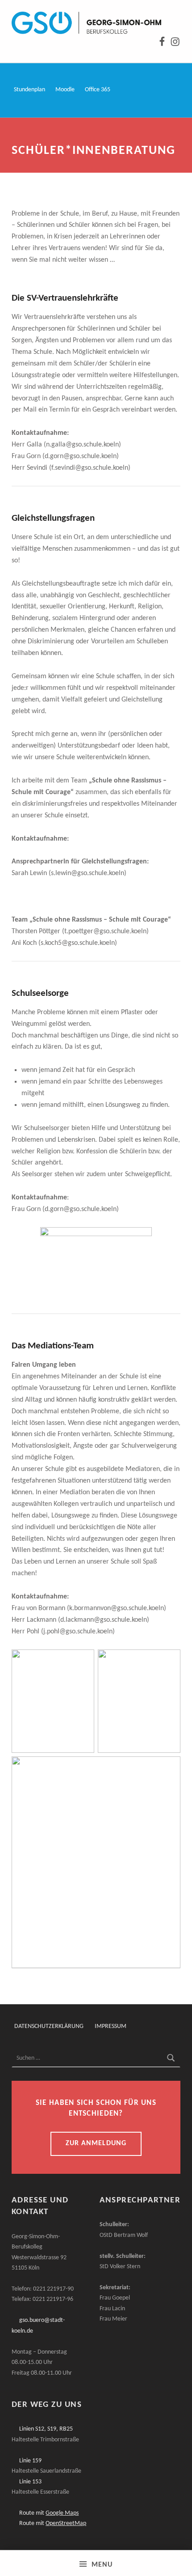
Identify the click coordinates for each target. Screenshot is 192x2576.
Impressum (111, 2026)
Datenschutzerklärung (49, 2026)
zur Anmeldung (96, 2143)
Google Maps (62, 2513)
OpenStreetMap (66, 2523)
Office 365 (98, 90)
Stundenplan (29, 90)
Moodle (65, 90)
